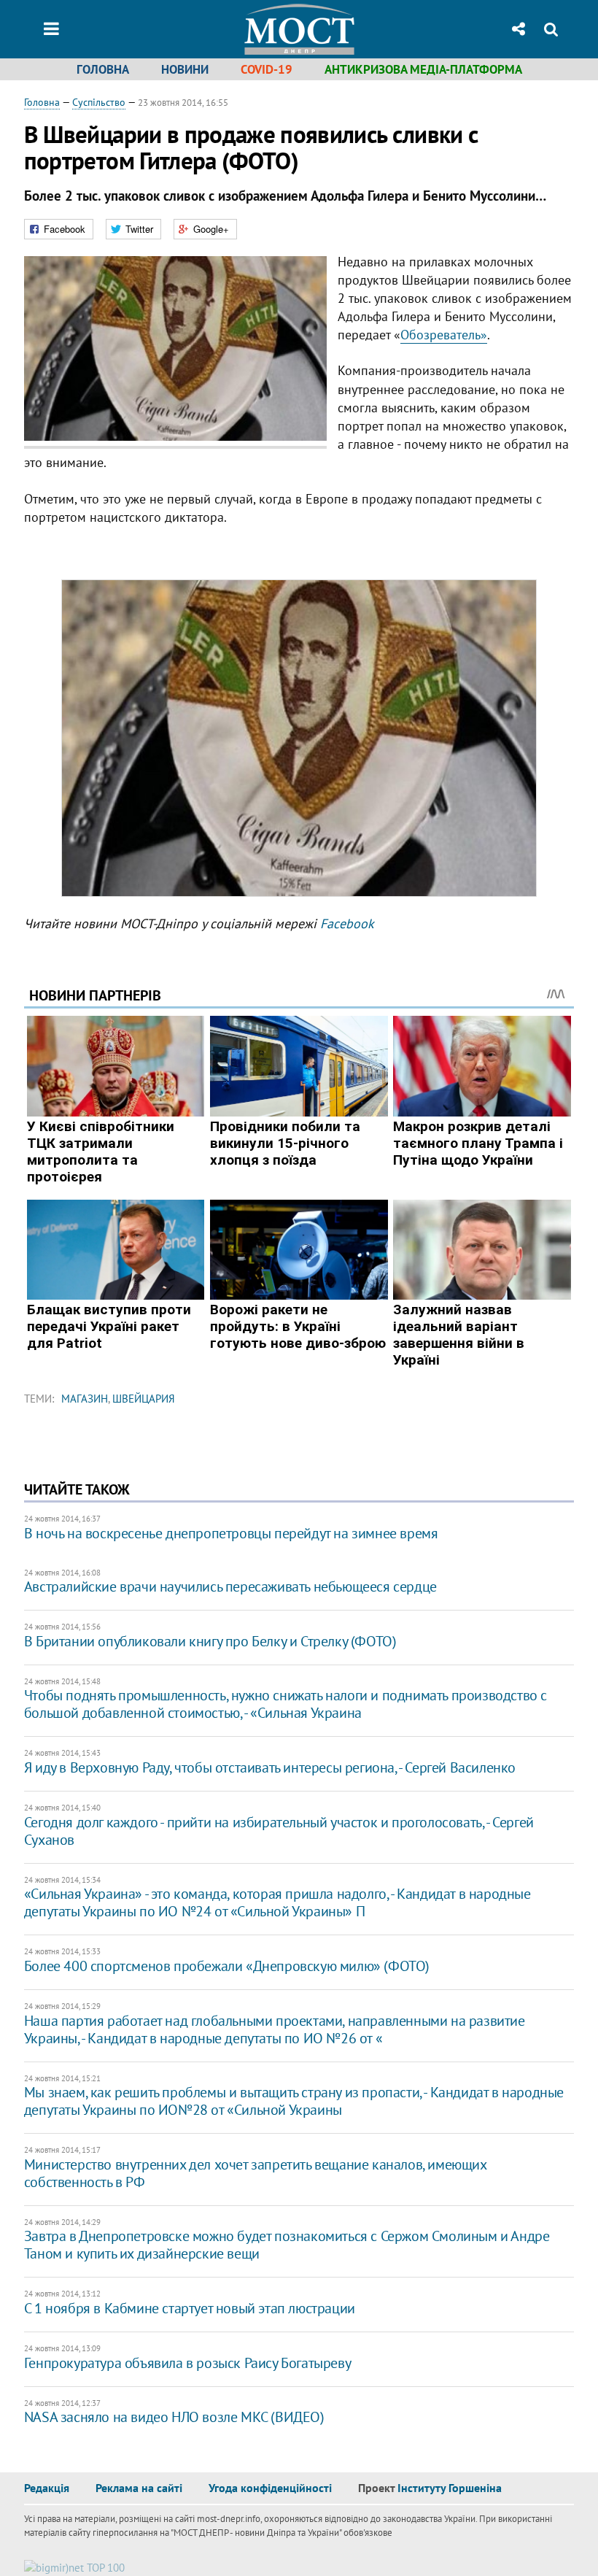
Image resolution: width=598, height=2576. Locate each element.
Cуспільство (99, 102)
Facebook (347, 923)
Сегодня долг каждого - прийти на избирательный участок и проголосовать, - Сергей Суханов (279, 1831)
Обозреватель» (444, 335)
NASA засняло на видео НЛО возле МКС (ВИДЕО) (174, 2417)
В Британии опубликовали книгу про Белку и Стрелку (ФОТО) (210, 1641)
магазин (85, 1399)
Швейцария (144, 1399)
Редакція (47, 2488)
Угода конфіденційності (270, 2488)
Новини (185, 69)
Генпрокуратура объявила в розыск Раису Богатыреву (187, 2363)
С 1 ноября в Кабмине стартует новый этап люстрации (190, 2308)
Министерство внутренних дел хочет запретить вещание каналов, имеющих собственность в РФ (255, 2173)
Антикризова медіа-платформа (423, 69)
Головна (103, 69)
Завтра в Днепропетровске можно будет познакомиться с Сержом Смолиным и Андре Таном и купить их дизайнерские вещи (287, 2245)
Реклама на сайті (139, 2488)
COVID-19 (267, 69)
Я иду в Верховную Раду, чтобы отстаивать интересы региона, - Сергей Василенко (270, 1767)
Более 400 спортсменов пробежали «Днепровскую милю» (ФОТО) (227, 1966)
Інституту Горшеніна (450, 2488)
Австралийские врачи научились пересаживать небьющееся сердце (230, 1586)
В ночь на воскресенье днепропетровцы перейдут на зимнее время (231, 1533)
